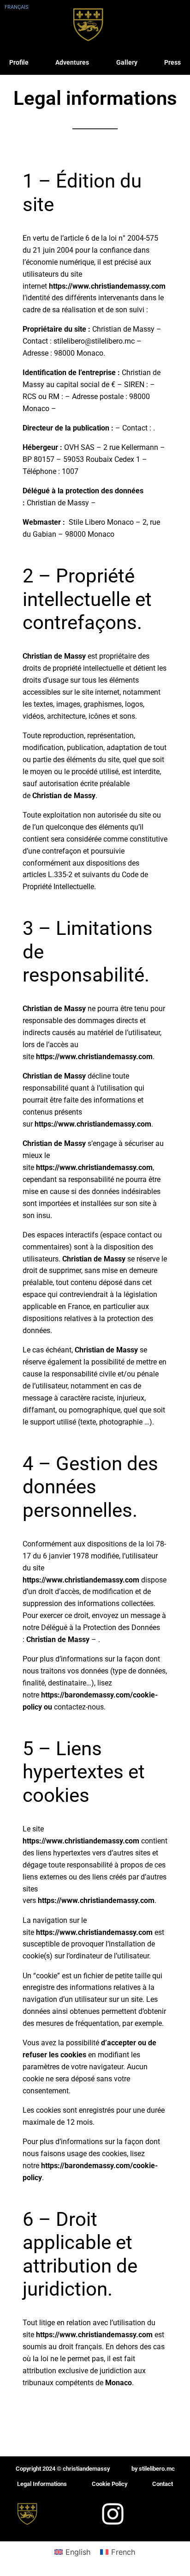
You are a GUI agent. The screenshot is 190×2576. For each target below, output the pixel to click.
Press (172, 62)
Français (17, 7)
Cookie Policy (110, 2484)
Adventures (72, 62)
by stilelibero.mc (153, 2469)
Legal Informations (42, 2484)
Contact (163, 2484)
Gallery (127, 62)
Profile (19, 62)
